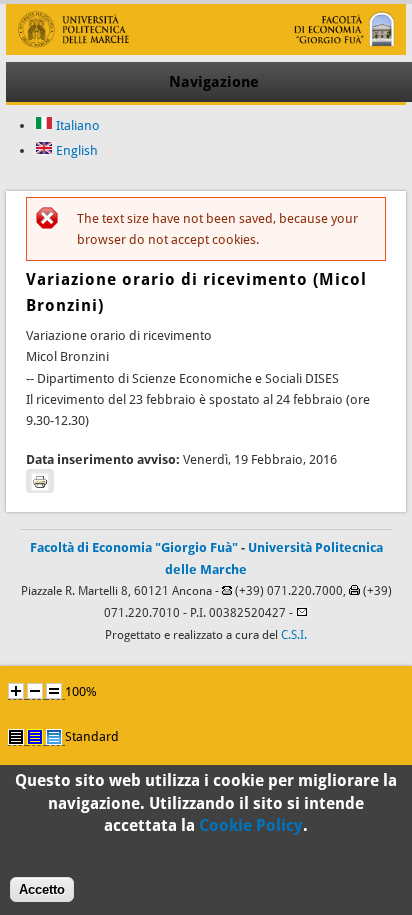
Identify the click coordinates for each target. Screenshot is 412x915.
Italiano (76, 125)
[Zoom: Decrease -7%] (35, 691)
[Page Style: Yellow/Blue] (35, 737)
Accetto (42, 889)
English (75, 150)
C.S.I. (294, 635)
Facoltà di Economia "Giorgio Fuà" (134, 547)
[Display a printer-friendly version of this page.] (40, 481)
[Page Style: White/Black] (16, 737)
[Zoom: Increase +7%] (16, 691)
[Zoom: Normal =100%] (54, 691)
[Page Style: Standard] (54, 737)
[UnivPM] (206, 50)
